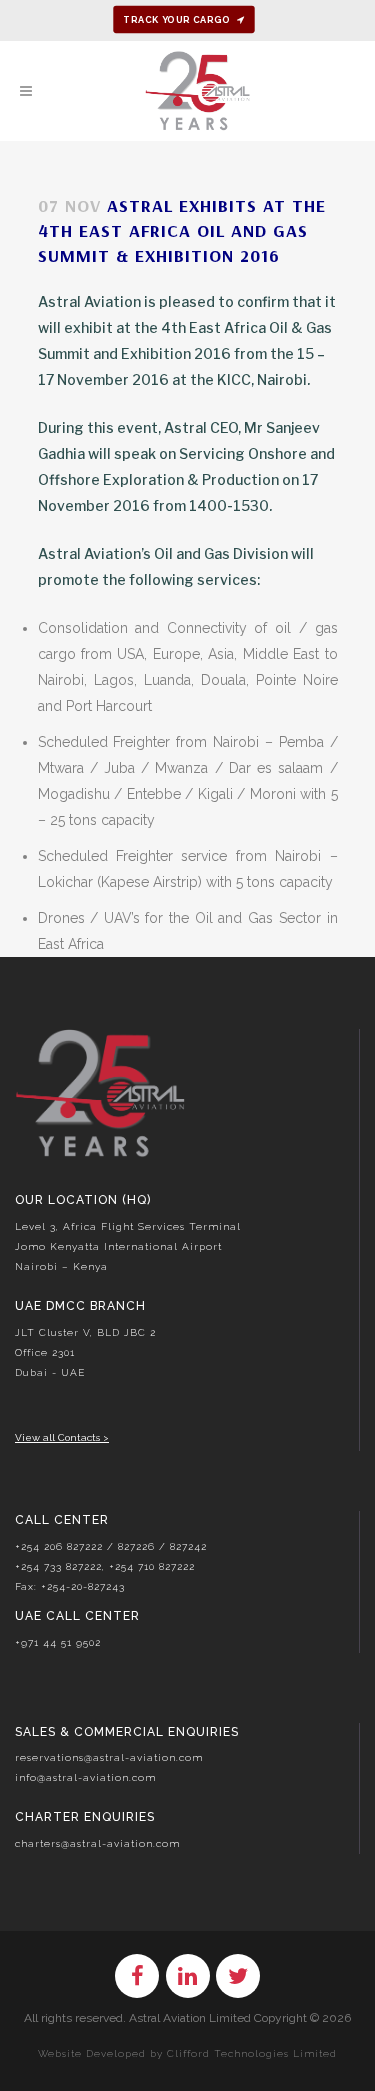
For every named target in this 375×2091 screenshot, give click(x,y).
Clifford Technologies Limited (252, 2053)
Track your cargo (176, 19)
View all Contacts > (62, 1437)
